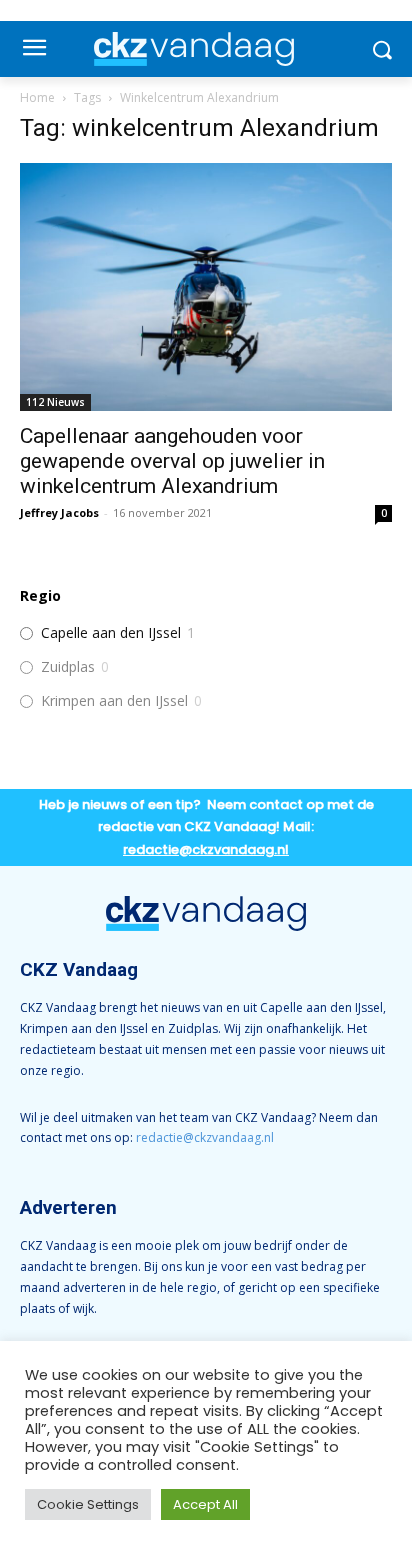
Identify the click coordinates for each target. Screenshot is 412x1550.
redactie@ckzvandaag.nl (205, 1137)
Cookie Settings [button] (88, 1504)
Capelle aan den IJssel (111, 633)
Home (37, 97)
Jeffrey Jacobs (59, 512)
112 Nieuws (55, 402)
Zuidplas (68, 667)
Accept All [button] (205, 1504)
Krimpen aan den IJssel (114, 701)
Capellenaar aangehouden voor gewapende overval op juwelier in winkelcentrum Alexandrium (172, 461)
